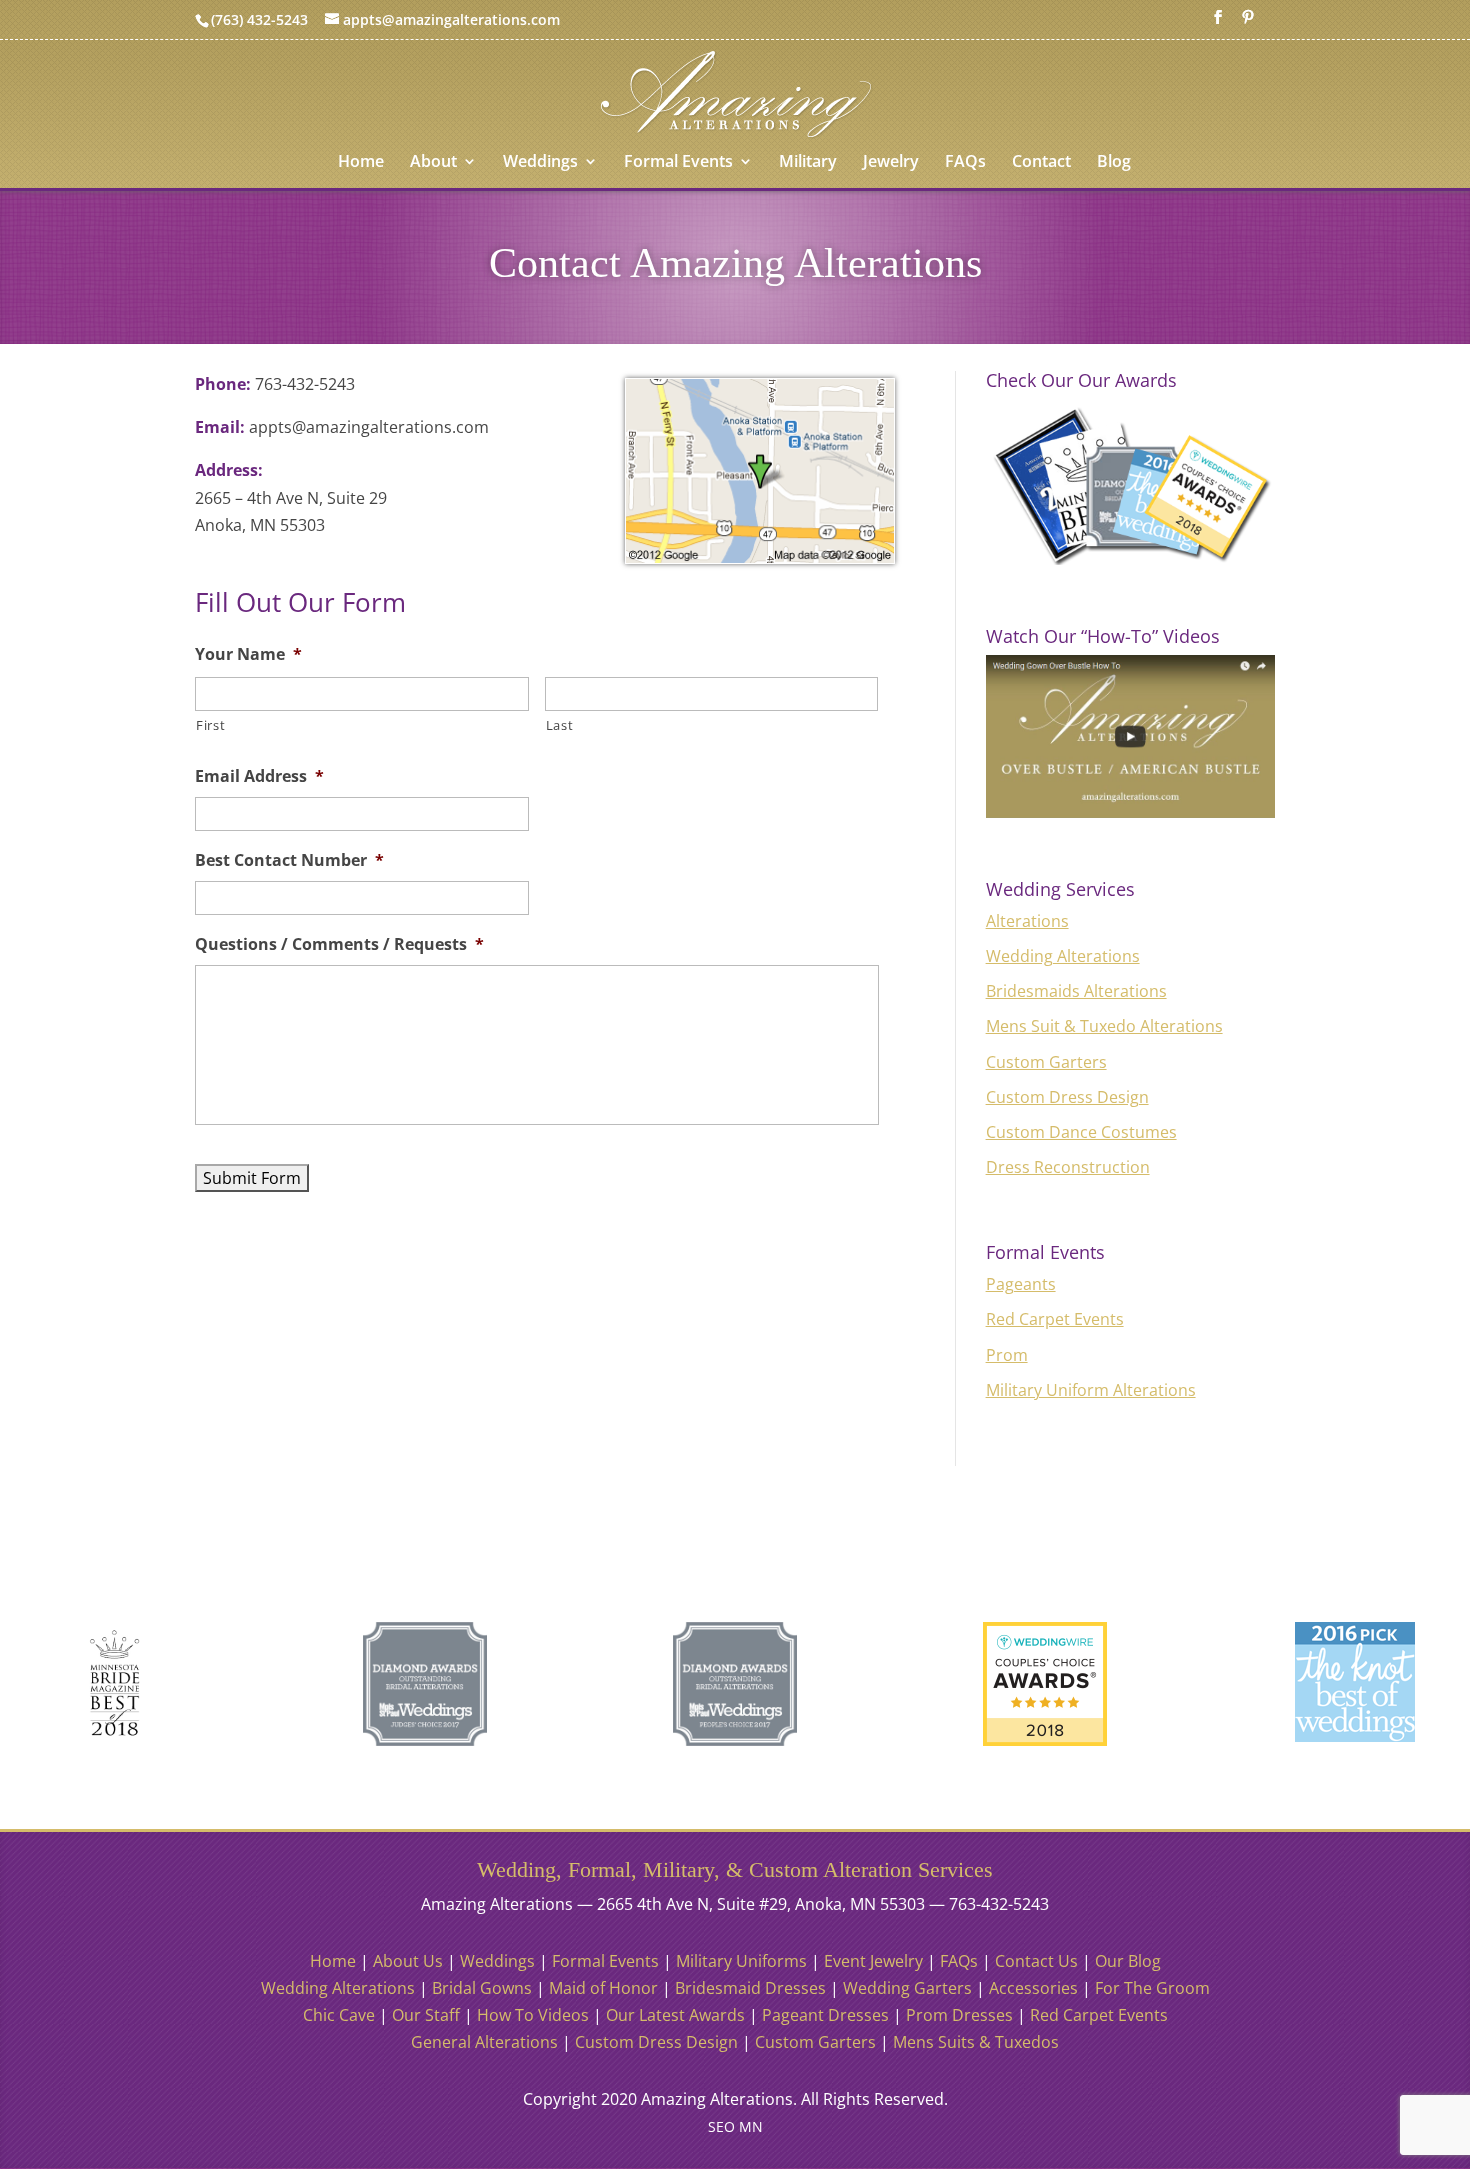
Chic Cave (339, 2015)
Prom (1007, 1355)
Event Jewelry (873, 1961)
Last (560, 725)
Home (361, 163)
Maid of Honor (603, 1988)
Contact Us (1036, 1961)
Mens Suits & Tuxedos (976, 2042)
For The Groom (1152, 1988)
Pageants (1021, 1284)
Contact (1041, 163)
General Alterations (484, 2042)
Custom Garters (1046, 1062)
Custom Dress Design (1067, 1097)
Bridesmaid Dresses (750, 1988)
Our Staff (426, 2015)
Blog (1114, 163)
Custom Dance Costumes (1081, 1132)
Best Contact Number (289, 860)
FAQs (965, 163)
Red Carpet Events (1055, 1319)
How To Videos (533, 2015)
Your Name (248, 654)
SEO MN (735, 2126)
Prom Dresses (959, 2015)
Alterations (1027, 921)
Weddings (540, 163)
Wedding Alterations (1063, 956)
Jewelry (891, 163)
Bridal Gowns (482, 1988)
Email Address (259, 776)
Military (808, 163)
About (433, 163)
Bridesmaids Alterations (1076, 991)
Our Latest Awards (675, 2015)
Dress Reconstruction (1068, 1167)
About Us (408, 1961)
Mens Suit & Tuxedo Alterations (1104, 1026)
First (210, 725)
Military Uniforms (741, 1961)
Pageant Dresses (825, 2015)
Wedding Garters (907, 1988)
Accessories (1033, 1988)
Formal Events (678, 163)
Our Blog (1128, 1961)
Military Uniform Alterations (1091, 1390)
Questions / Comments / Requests (339, 944)
